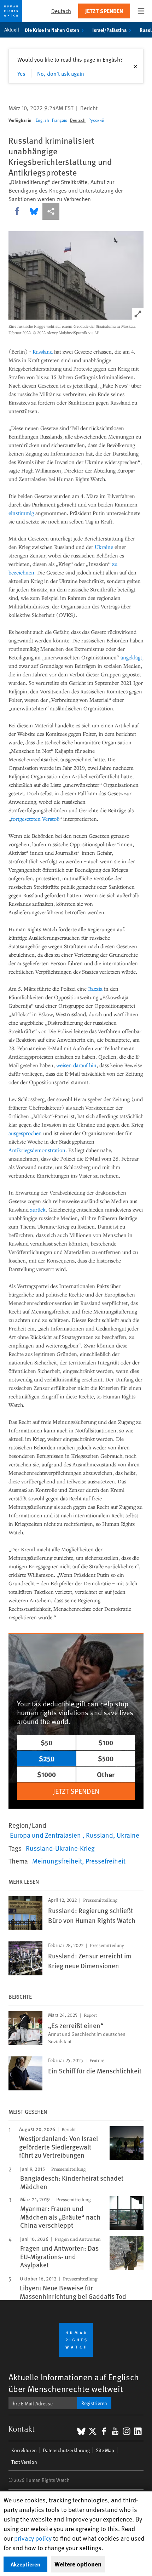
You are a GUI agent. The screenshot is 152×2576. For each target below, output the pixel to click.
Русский (96, 120)
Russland (43, 351)
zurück (38, 1209)
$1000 (46, 1774)
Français (60, 120)
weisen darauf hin (76, 1065)
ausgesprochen (25, 1133)
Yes (21, 73)
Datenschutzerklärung (66, 2450)
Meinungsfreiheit (57, 1861)
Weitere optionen (78, 2564)
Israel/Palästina (109, 30)
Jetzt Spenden (104, 11)
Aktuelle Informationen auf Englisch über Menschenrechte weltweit (74, 2383)
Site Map (105, 2450)
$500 (106, 1758)
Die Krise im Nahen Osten (52, 30)
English (42, 120)
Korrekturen (24, 2450)
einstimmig (21, 513)
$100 (106, 1742)
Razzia (95, 989)
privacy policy (33, 2538)
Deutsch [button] (61, 11)
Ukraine (104, 547)
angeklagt (131, 657)
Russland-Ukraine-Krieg (60, 1848)
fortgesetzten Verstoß (35, 819)
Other (106, 1774)
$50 (46, 1742)
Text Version (24, 2462)
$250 (47, 1758)
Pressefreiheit (106, 1861)
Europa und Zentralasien (46, 1835)
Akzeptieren (25, 2564)
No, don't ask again (61, 73)
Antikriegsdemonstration (37, 1150)
